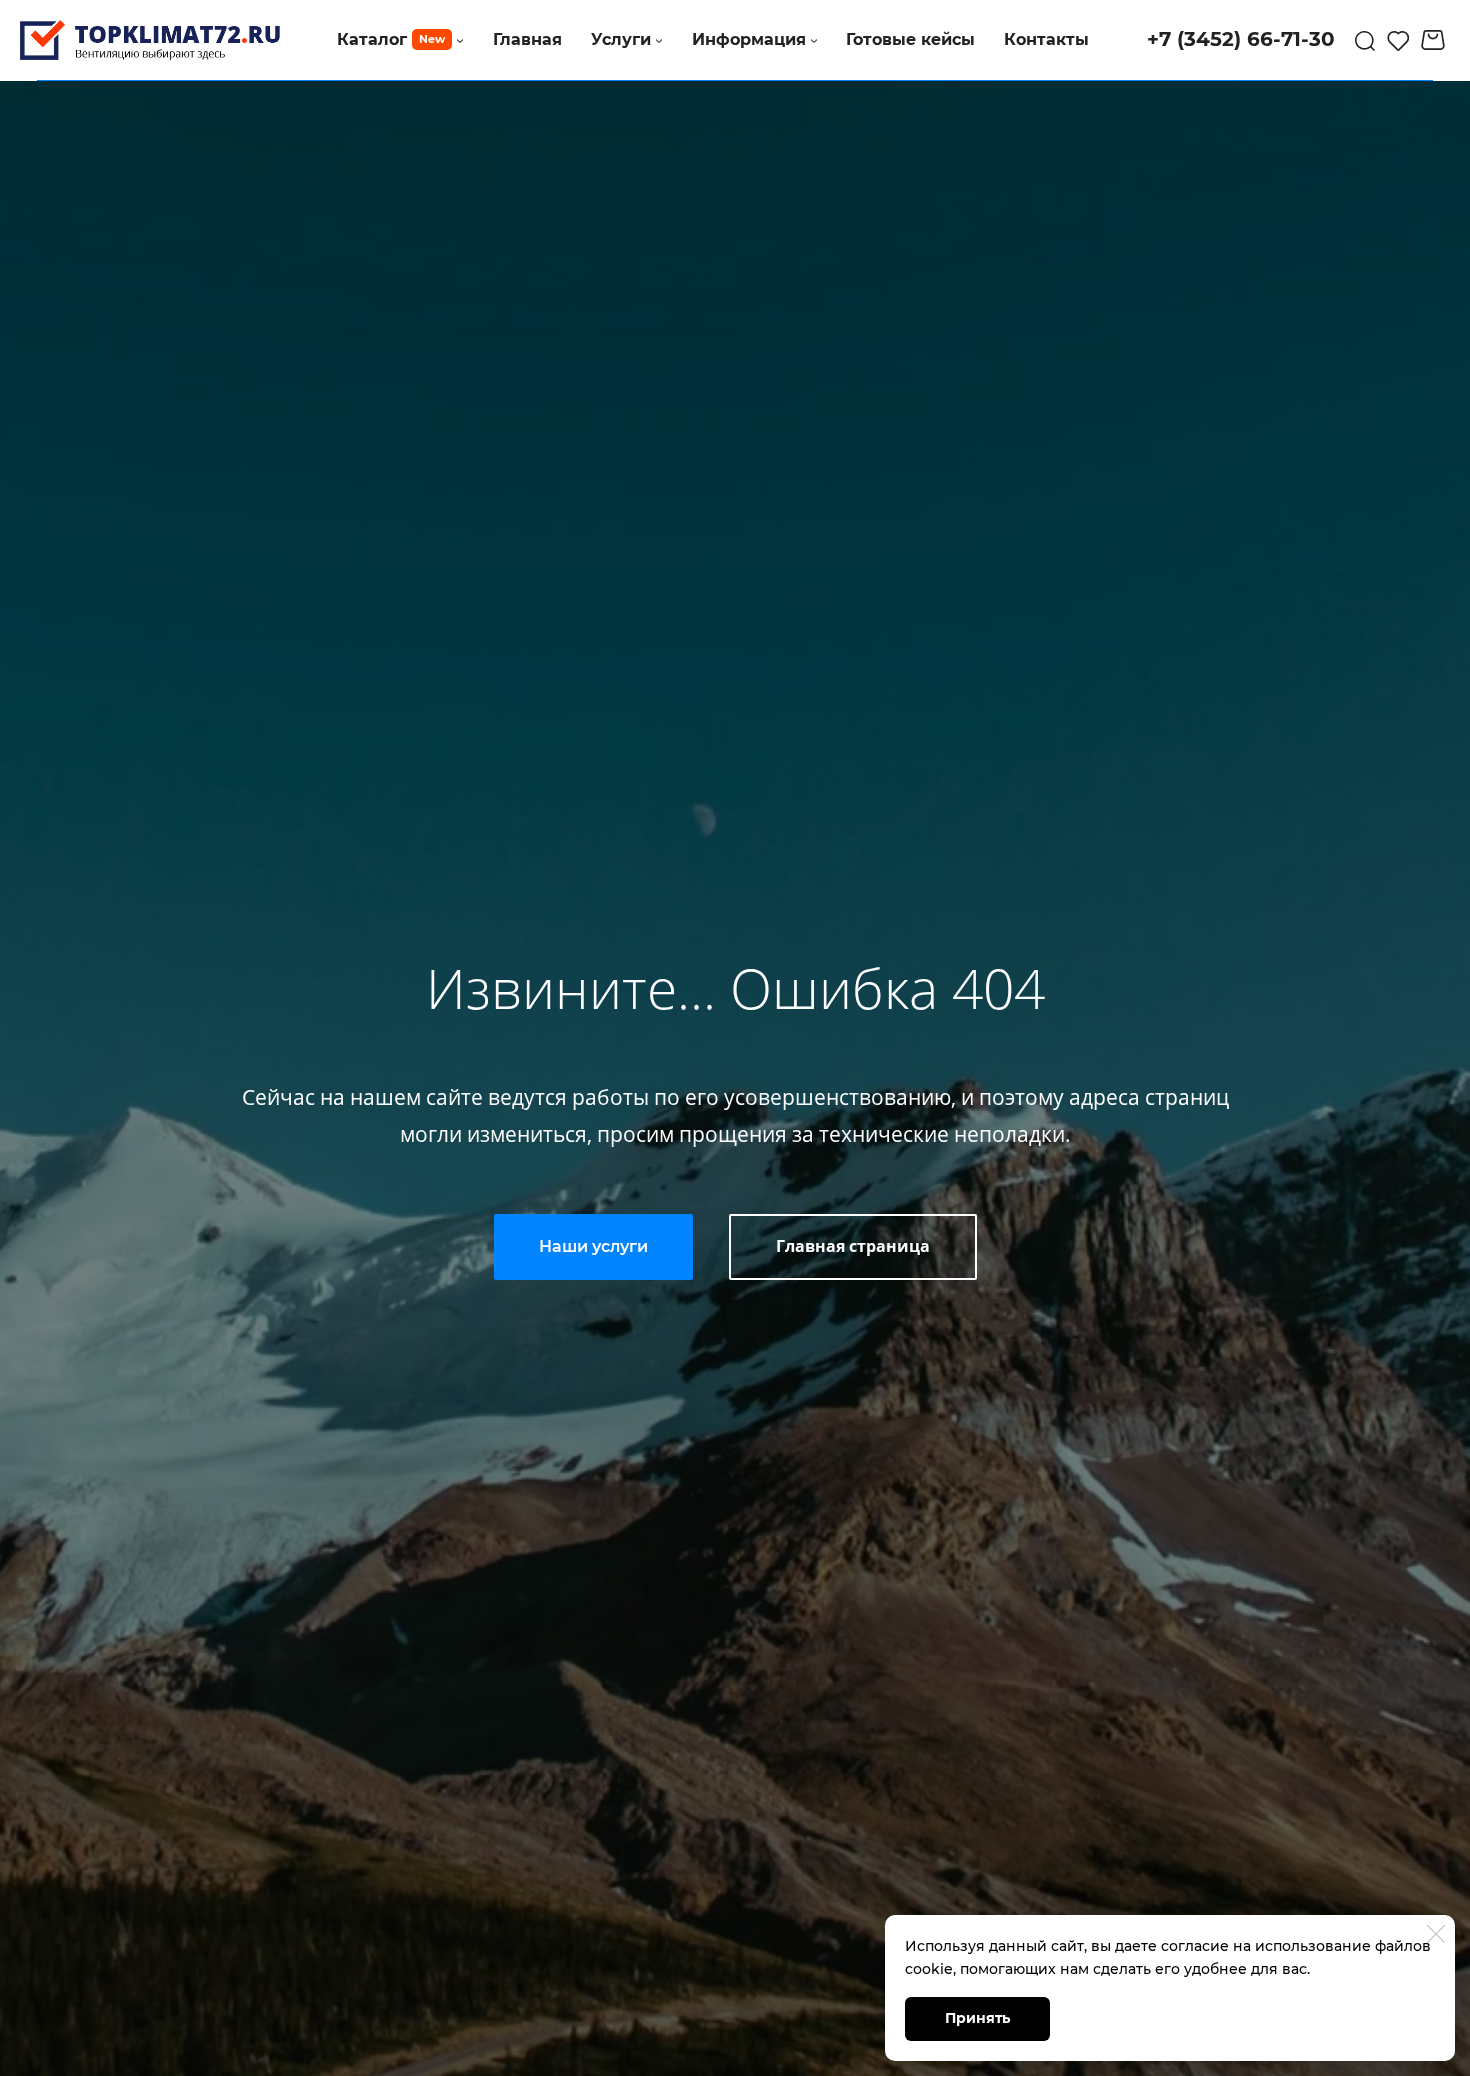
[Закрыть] (1436, 1934)
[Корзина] (1435, 40)
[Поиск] (1365, 40)
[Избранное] (1398, 40)
